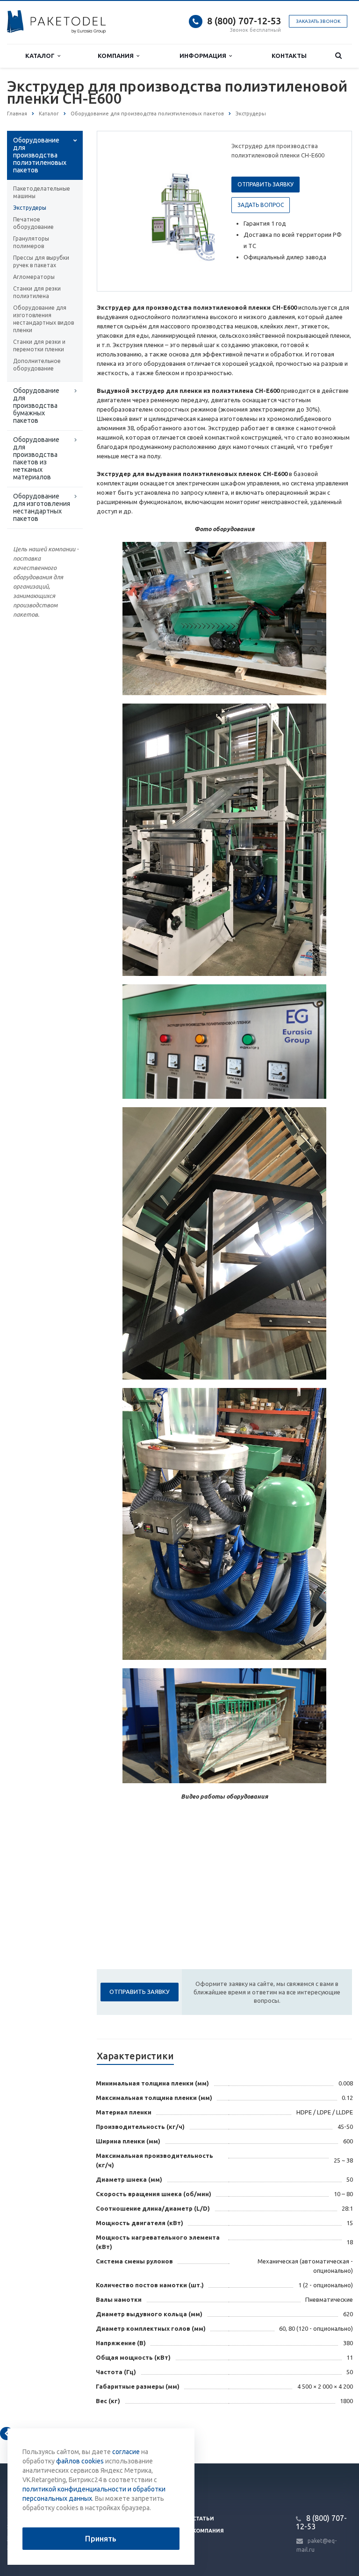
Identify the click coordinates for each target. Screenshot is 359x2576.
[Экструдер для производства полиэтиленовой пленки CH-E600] (183, 212)
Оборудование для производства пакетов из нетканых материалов (36, 458)
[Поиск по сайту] (338, 56)
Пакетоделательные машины (42, 192)
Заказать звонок (318, 21)
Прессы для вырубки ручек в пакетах (41, 261)
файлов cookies (80, 2461)
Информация (204, 56)
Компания (117, 56)
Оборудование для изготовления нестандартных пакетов (42, 507)
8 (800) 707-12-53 (244, 21)
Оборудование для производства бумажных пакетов (36, 406)
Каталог (41, 56)
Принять (101, 2539)
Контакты (289, 56)
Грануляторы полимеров (31, 242)
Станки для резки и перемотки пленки (39, 345)
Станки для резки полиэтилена (37, 292)
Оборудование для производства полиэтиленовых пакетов (40, 155)
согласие (126, 2452)
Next (201, 211)
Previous (124, 211)
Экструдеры (30, 208)
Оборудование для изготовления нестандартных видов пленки (43, 319)
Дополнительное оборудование (37, 365)
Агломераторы (34, 277)
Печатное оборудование (33, 223)
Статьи (203, 2519)
